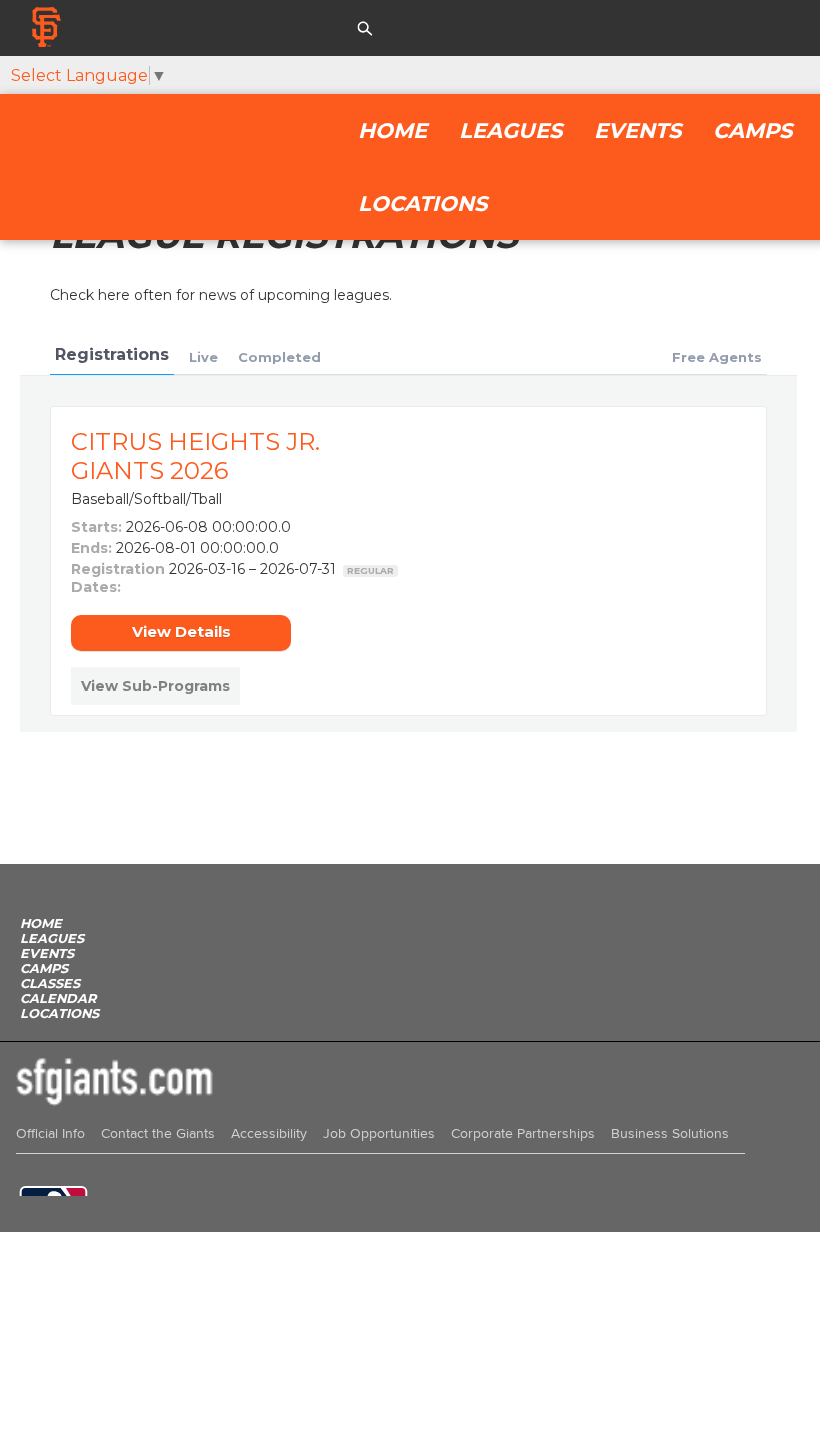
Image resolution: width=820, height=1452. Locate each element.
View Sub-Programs (155, 686)
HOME (392, 130)
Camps (752, 130)
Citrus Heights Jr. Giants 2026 (195, 456)
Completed (279, 357)
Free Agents (717, 357)
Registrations (112, 354)
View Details (181, 631)
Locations (422, 203)
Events (637, 130)
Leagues (510, 130)
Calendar (58, 998)
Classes (50, 983)
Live (203, 357)
